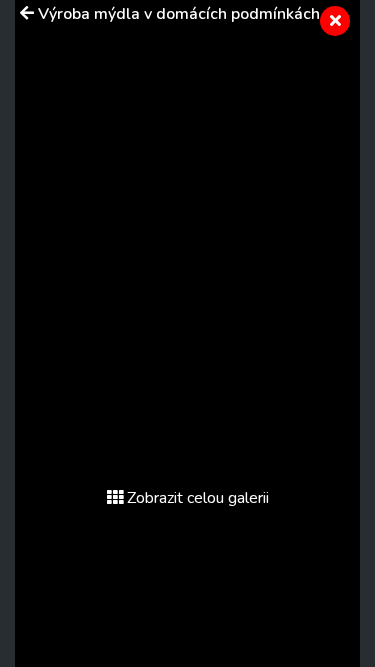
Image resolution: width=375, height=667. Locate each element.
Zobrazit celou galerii (198, 498)
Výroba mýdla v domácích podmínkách (179, 14)
